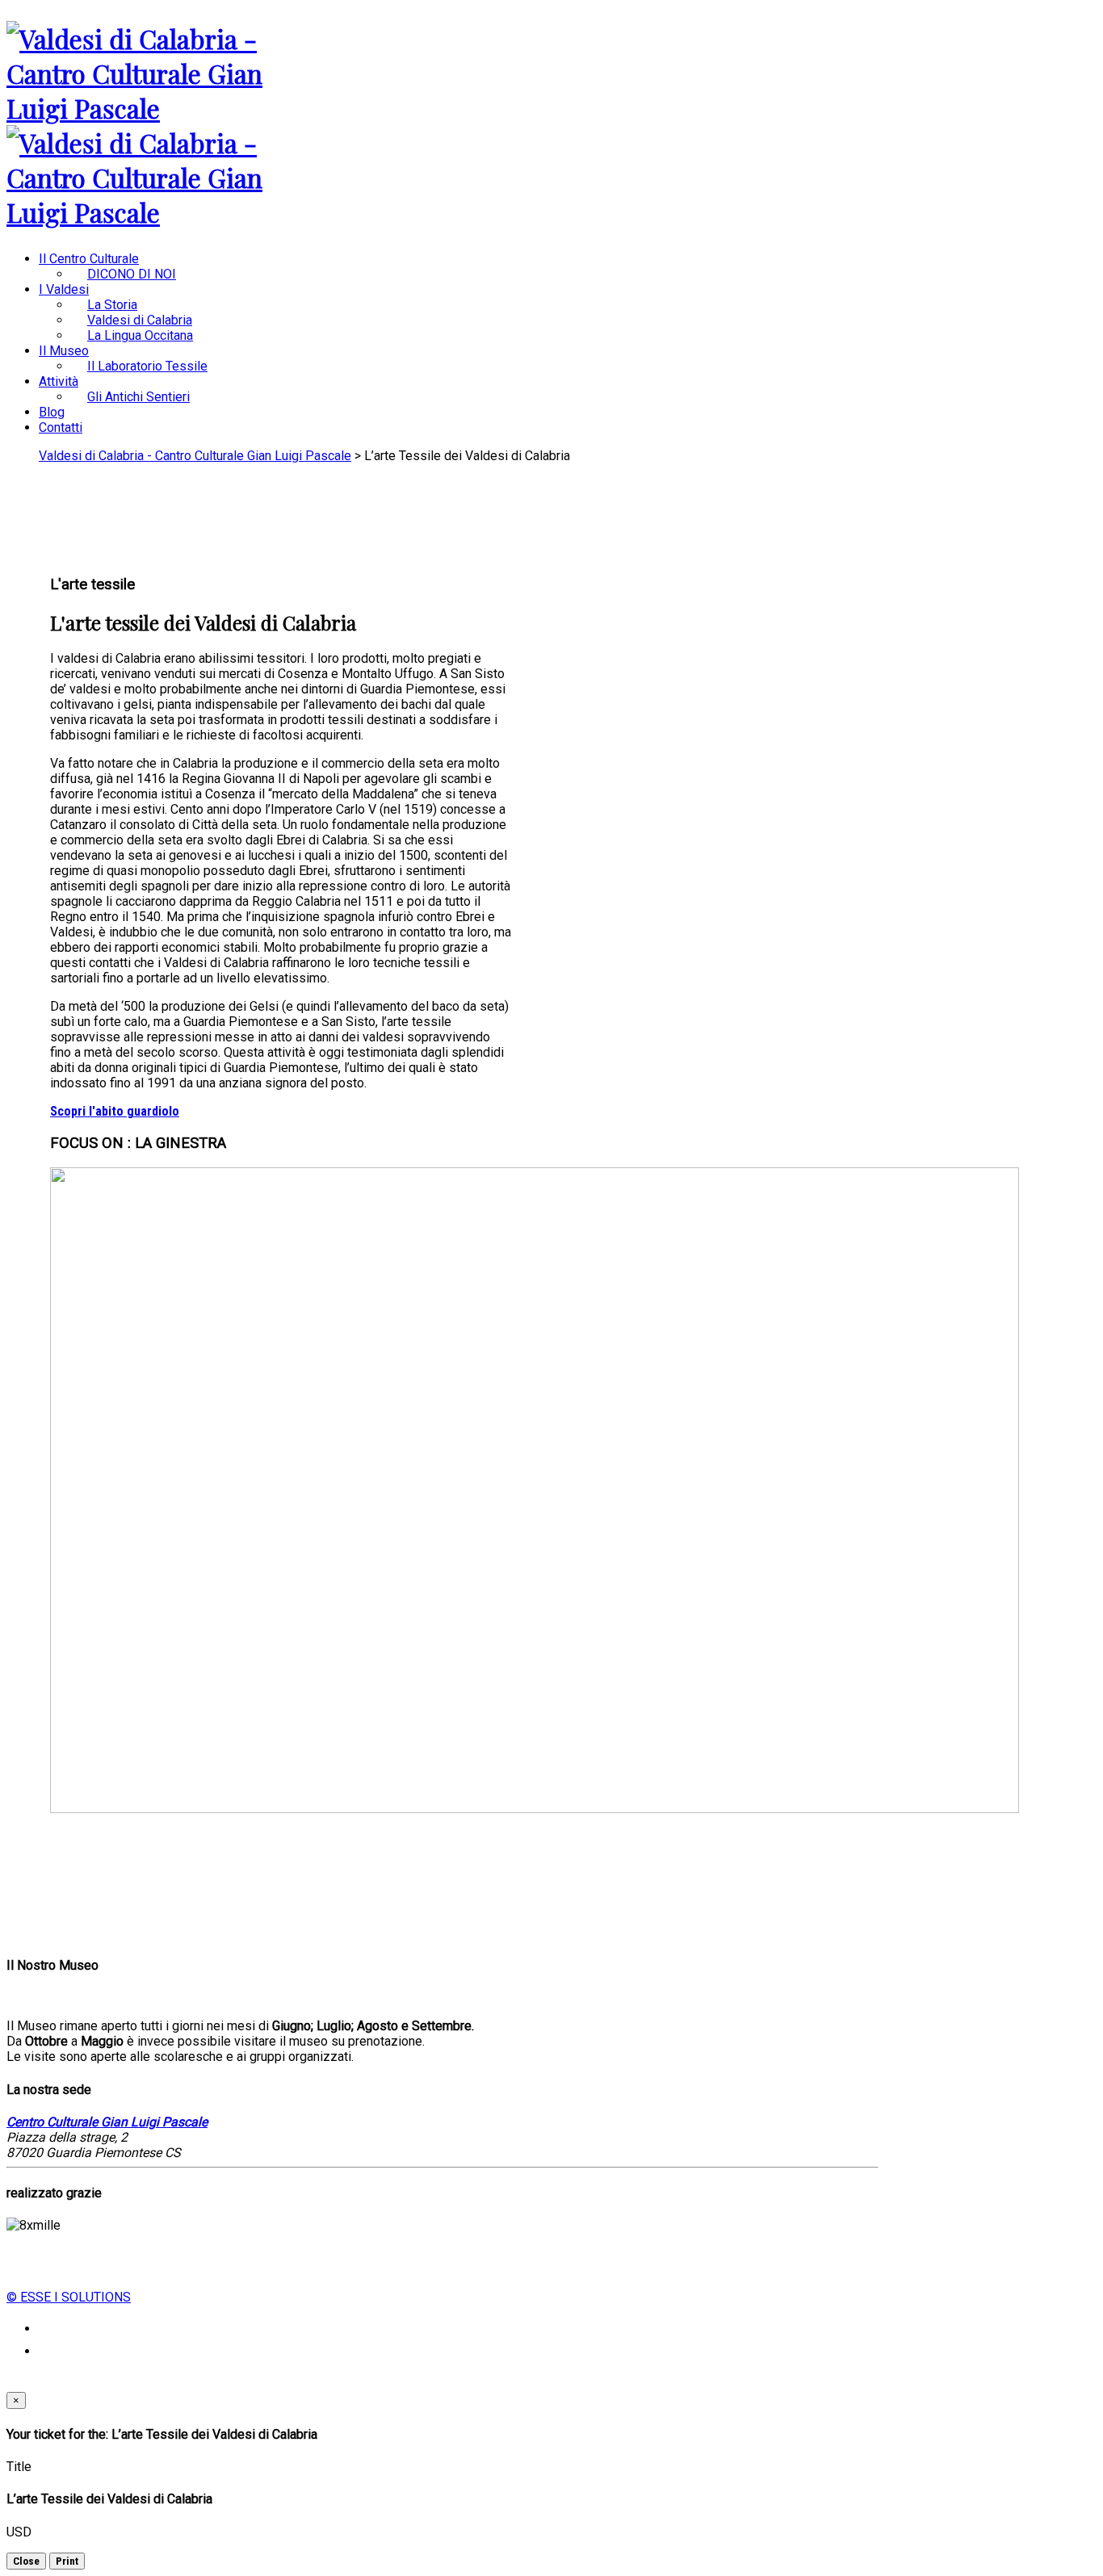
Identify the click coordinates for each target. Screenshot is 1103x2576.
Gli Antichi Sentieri (138, 397)
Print (67, 2561)
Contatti (61, 427)
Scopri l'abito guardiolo (115, 1111)
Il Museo (64, 351)
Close (26, 2561)
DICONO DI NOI (132, 274)
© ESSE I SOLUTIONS (69, 2297)
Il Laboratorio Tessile (147, 366)
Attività (59, 381)
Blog (52, 412)
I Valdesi (64, 289)
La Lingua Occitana (140, 335)
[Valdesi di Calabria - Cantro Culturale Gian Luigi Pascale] (159, 108)
